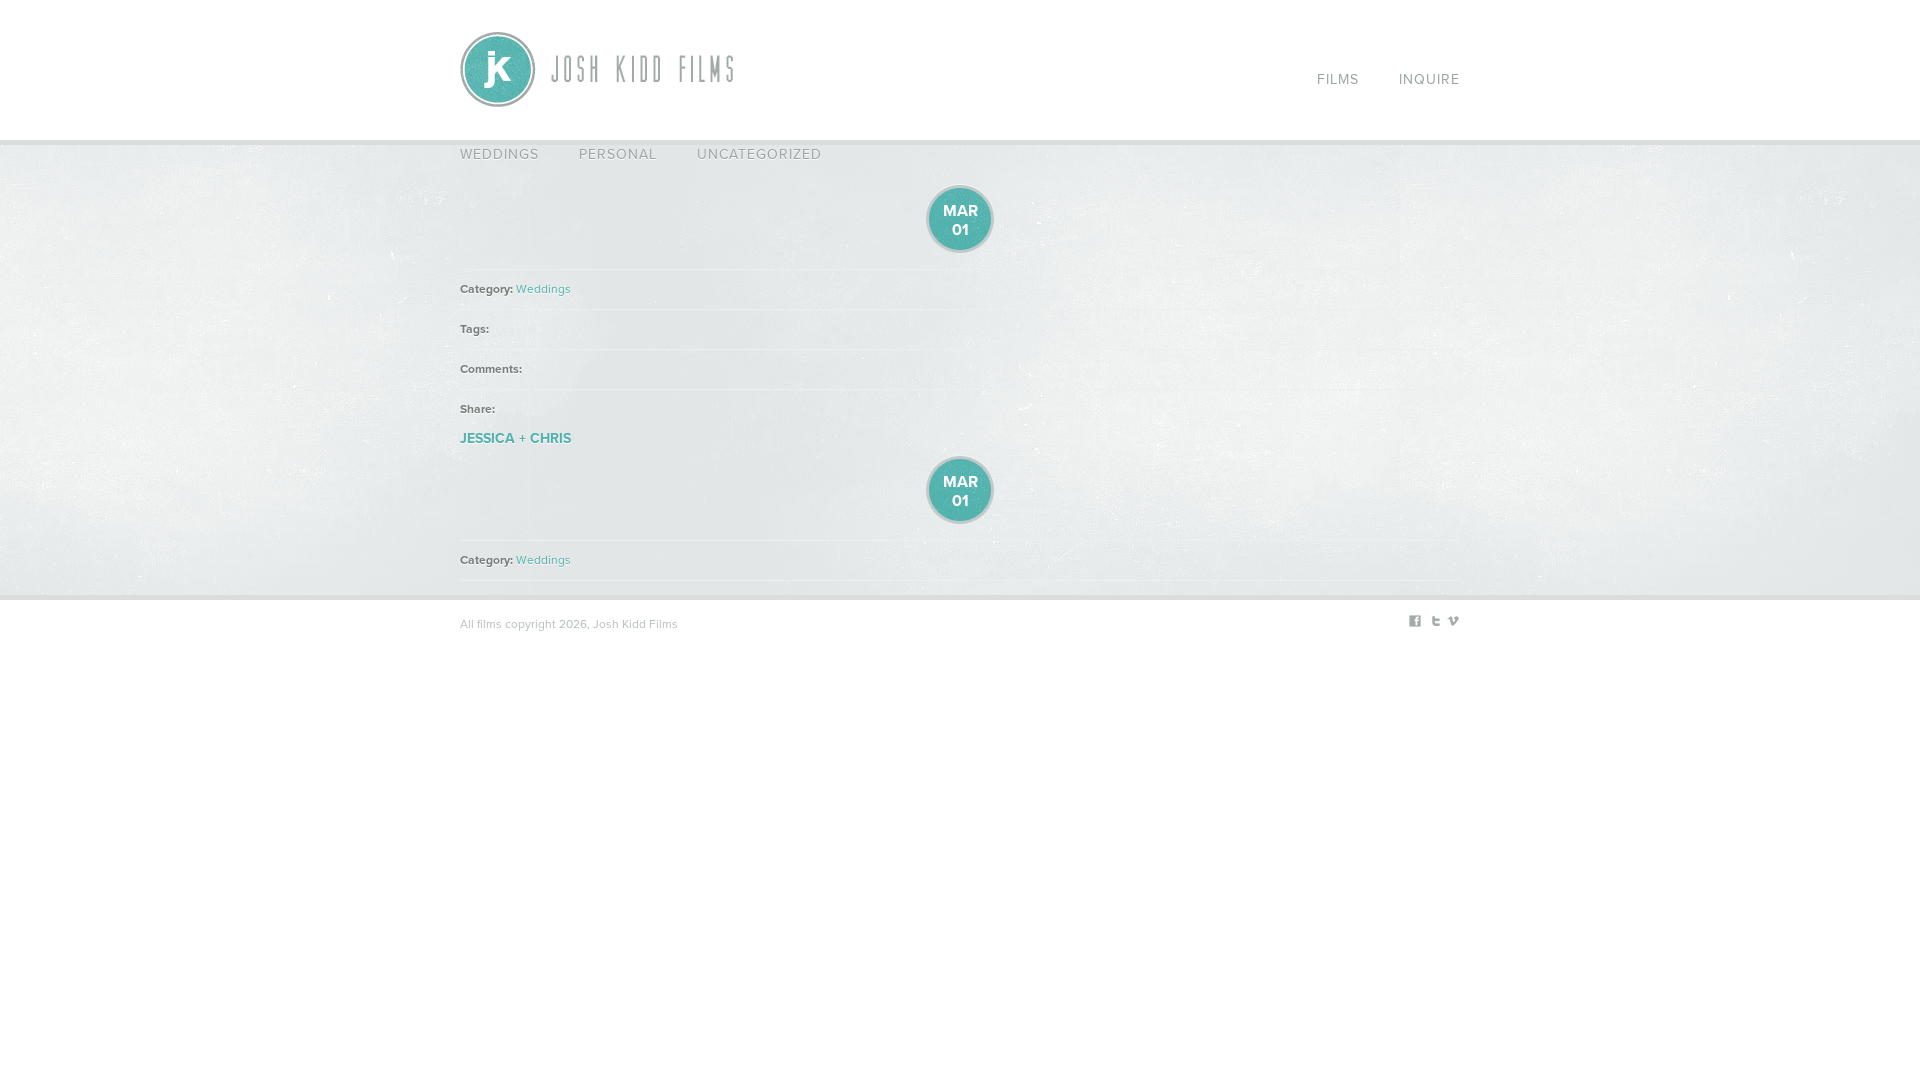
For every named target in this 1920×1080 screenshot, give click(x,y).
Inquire (1429, 79)
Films (1338, 79)
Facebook (1415, 621)
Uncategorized (759, 154)
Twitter (1434, 621)
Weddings (499, 154)
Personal (618, 154)
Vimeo (1453, 621)
